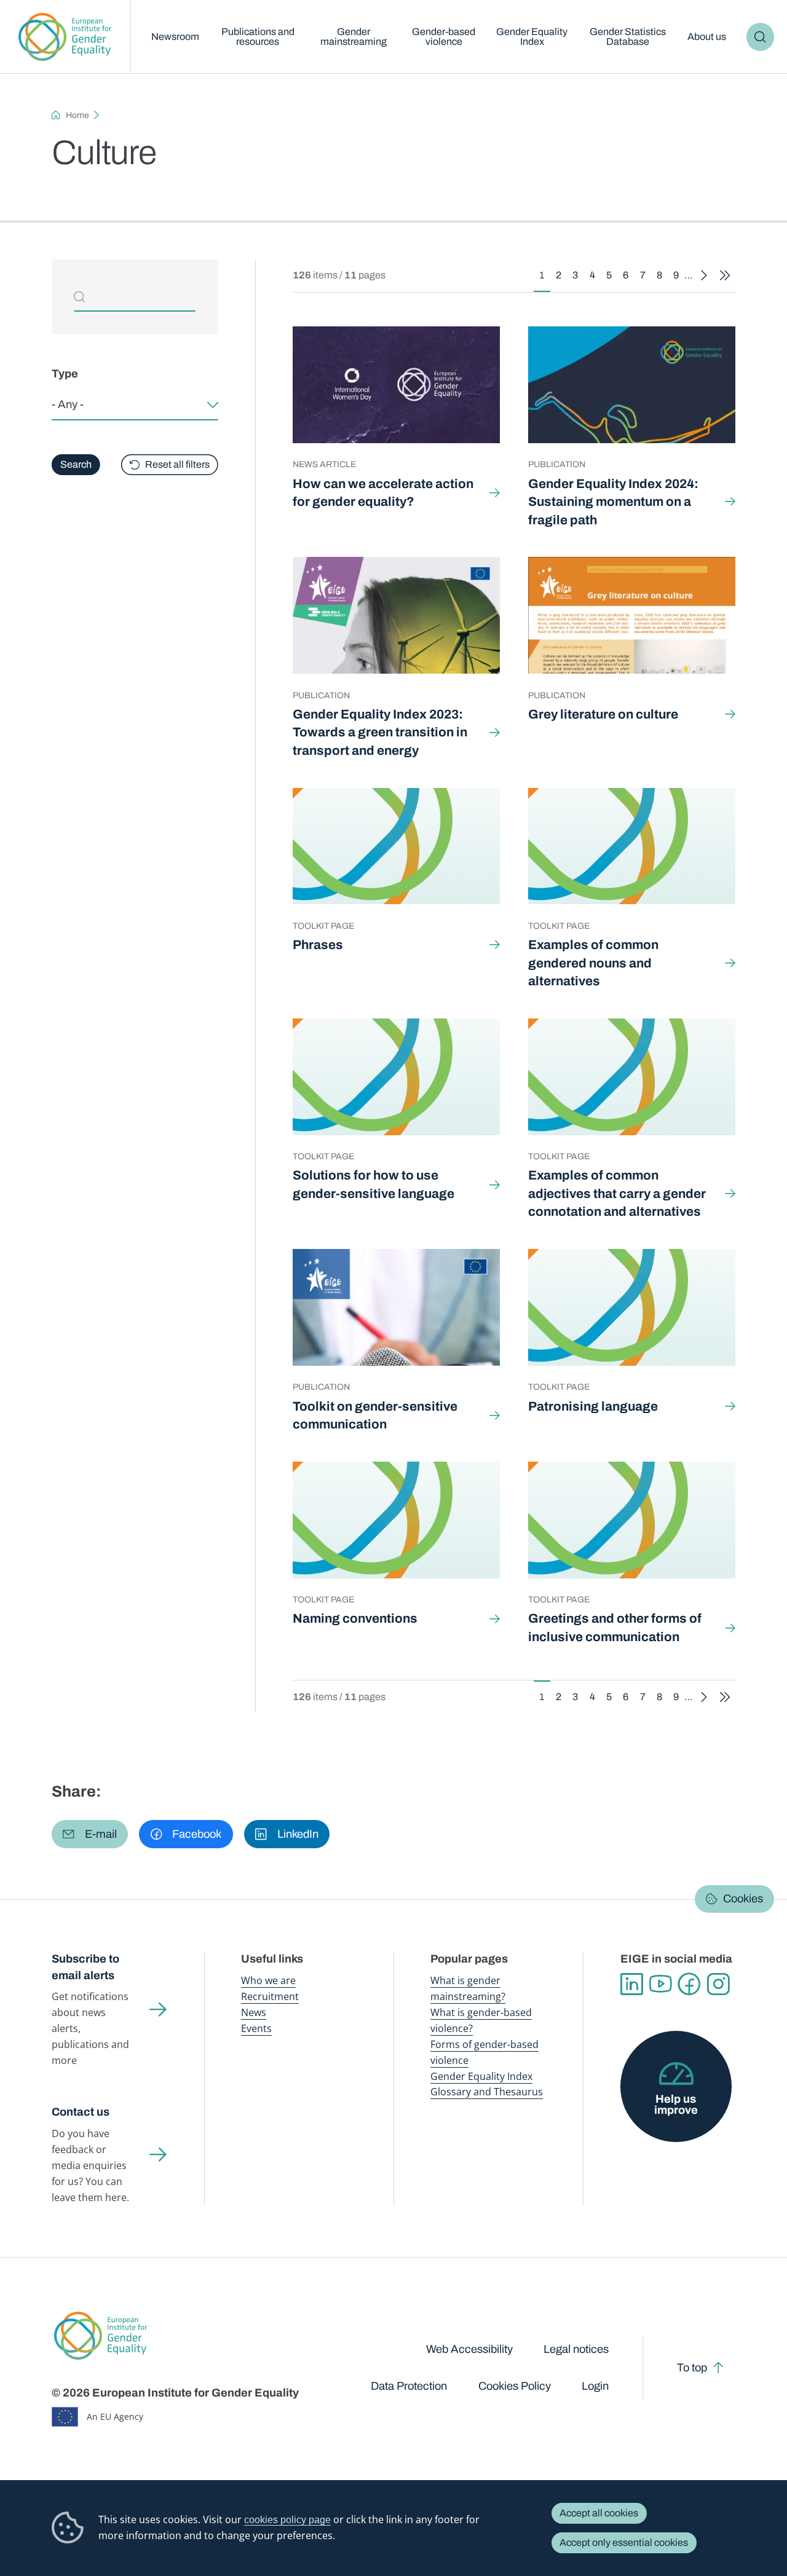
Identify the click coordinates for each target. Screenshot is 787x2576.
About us (707, 37)
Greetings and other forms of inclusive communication (615, 1627)
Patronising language (593, 1406)
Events (256, 2028)
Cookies (743, 1899)
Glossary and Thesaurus (487, 2092)
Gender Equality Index (532, 37)
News (254, 2012)
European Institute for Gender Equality (65, 37)
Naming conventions (355, 1618)
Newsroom (175, 37)
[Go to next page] (703, 276)
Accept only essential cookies (624, 2543)
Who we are (268, 1980)
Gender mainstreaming (354, 37)
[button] (90, 1834)
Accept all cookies (599, 2513)
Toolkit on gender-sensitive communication (375, 1415)
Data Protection (409, 2386)
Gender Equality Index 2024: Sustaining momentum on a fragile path (613, 502)
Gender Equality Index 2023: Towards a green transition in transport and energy (380, 732)
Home (77, 115)
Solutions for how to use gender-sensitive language (374, 1184)
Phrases (318, 945)
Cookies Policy (515, 2386)
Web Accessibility (469, 2349)
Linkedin (632, 1984)
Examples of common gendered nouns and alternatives (593, 963)
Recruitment (270, 1996)
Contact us (81, 2112)
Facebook (690, 1984)
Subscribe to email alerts (85, 1967)
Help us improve (676, 2105)
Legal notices (576, 2349)
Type (65, 374)
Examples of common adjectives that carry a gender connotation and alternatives (617, 1193)
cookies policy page (287, 2519)
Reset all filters (177, 464)
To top (692, 2368)
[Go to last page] (725, 276)
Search (761, 37)
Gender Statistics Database (628, 37)
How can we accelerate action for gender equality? (383, 493)
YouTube (661, 1984)
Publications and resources (258, 37)
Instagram (718, 1984)
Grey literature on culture (603, 714)
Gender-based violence (444, 37)
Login (595, 2386)
